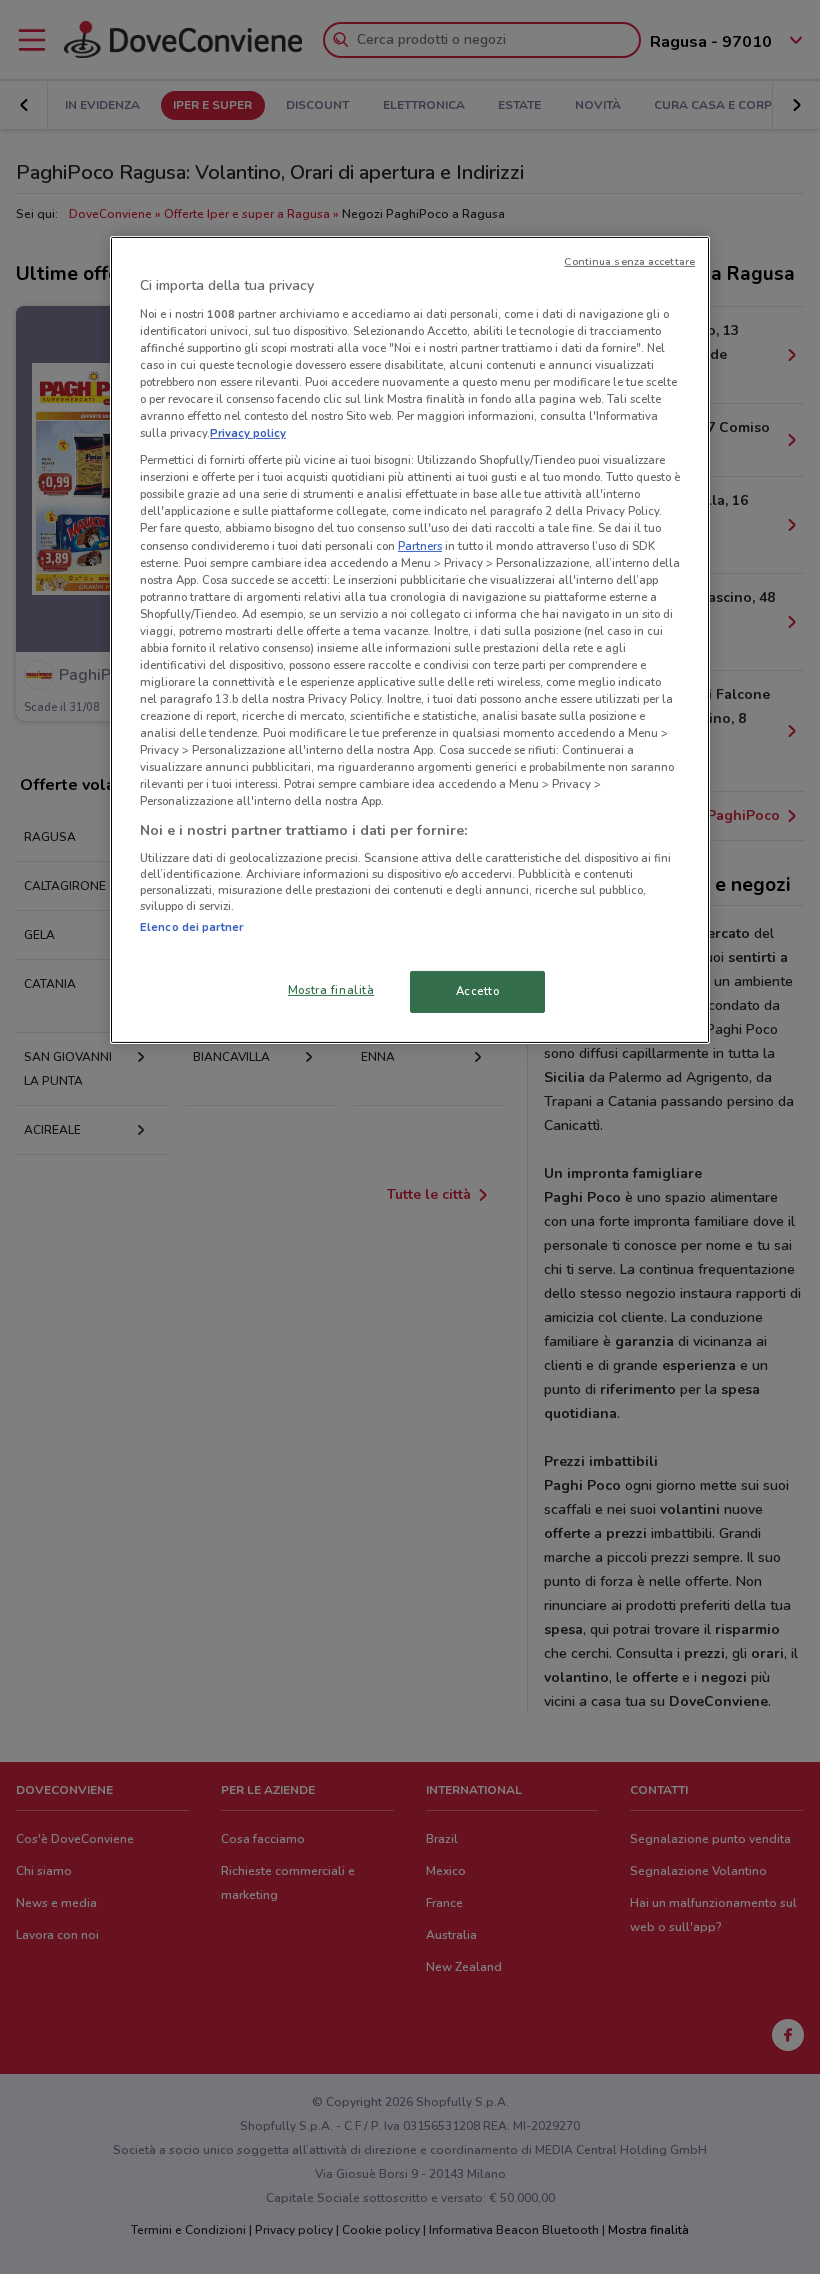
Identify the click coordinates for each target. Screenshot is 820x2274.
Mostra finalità (331, 990)
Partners (420, 545)
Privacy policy (248, 433)
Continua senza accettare (629, 261)
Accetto (478, 991)
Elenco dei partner (191, 927)
